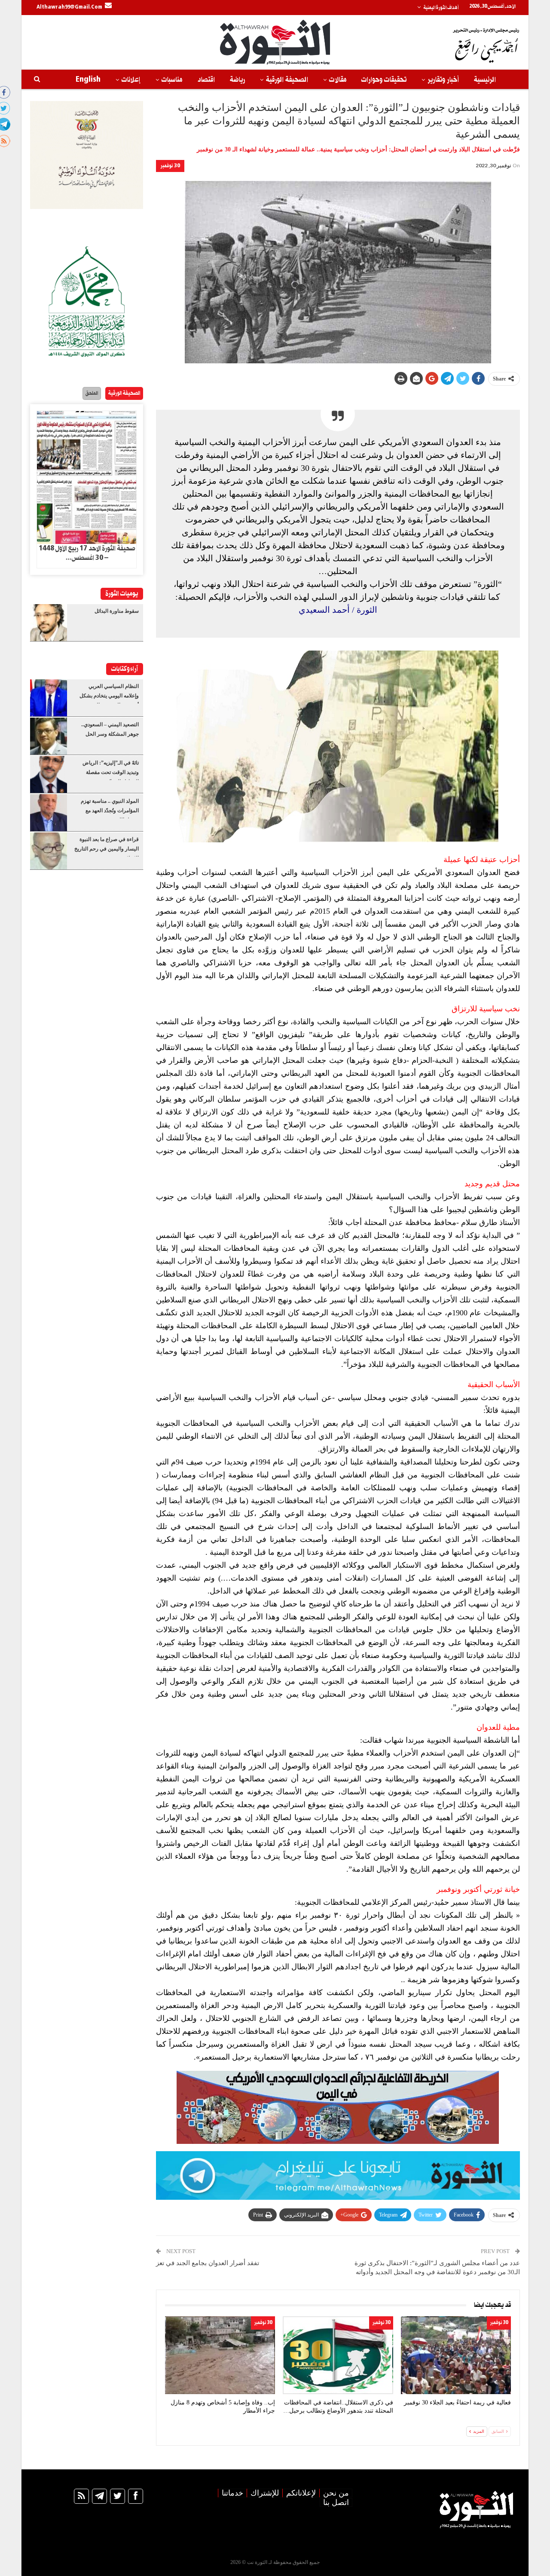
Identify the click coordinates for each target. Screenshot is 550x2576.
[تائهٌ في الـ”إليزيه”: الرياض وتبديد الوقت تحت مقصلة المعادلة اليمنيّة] (49, 774)
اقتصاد (206, 80)
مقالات (338, 80)
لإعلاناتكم (301, 2493)
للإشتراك (265, 2493)
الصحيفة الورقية (287, 80)
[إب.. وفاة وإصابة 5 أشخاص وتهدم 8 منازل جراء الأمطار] (220, 2355)
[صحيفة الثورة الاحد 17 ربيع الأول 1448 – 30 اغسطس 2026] (87, 478)
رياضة (237, 80)
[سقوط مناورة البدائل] (49, 623)
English (88, 80)
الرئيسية (485, 80)
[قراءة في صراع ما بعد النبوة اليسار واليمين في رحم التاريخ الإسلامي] (49, 851)
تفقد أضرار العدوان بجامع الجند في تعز (208, 2263)
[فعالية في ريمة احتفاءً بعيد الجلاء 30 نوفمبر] (456, 2355)
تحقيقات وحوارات (384, 80)
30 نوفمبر (170, 166)
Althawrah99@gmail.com (69, 7)
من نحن (336, 2493)
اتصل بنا (336, 2502)
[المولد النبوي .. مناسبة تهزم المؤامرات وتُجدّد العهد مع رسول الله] (49, 813)
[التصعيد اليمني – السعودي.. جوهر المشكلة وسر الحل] (49, 736)
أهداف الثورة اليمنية (441, 8)
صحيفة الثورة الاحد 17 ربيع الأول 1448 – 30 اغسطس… (87, 553)
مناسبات (172, 80)
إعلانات (131, 80)
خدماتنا (232, 2493)
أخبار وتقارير (443, 80)
